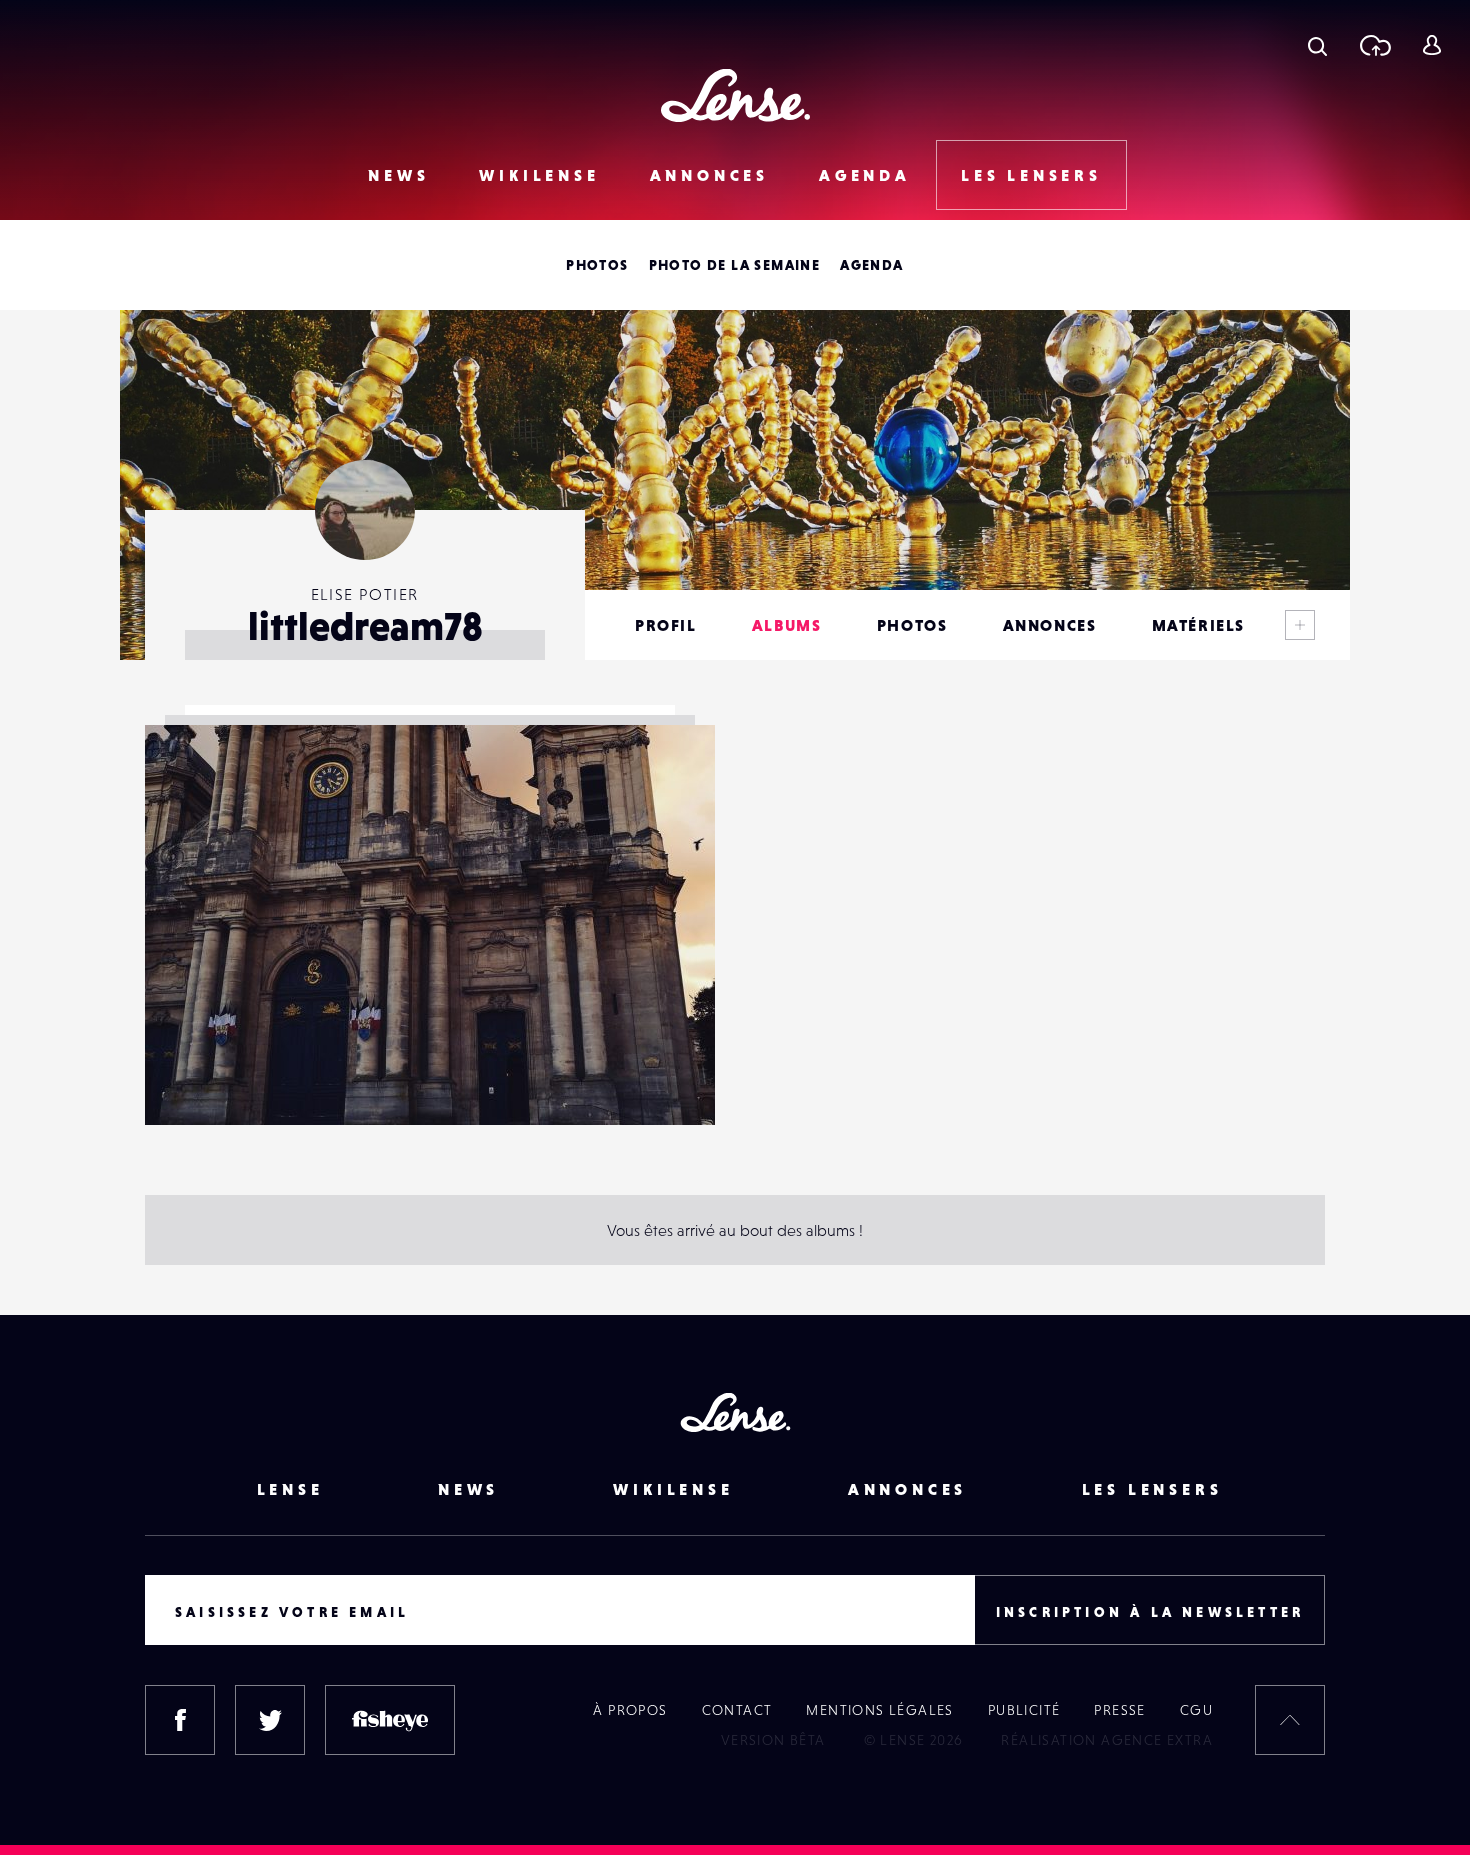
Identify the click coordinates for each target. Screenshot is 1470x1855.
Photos (597, 265)
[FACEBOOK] (180, 1720)
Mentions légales (879, 1710)
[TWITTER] (270, 1720)
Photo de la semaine (735, 265)
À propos (630, 1710)
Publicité (1024, 1710)
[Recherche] (1317, 45)
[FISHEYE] (390, 1720)
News (398, 175)
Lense (290, 1489)
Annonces (709, 175)
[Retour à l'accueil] (735, 95)
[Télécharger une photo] (1374, 45)
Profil (666, 625)
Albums (787, 625)
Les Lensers (1031, 175)
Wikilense (539, 175)
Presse (1119, 1710)
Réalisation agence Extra (1107, 1740)
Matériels (1198, 625)
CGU (1196, 1710)
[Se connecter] (1431, 45)
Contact (737, 1710)
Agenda (865, 175)
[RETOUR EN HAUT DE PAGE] (1290, 1720)
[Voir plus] (1300, 625)
